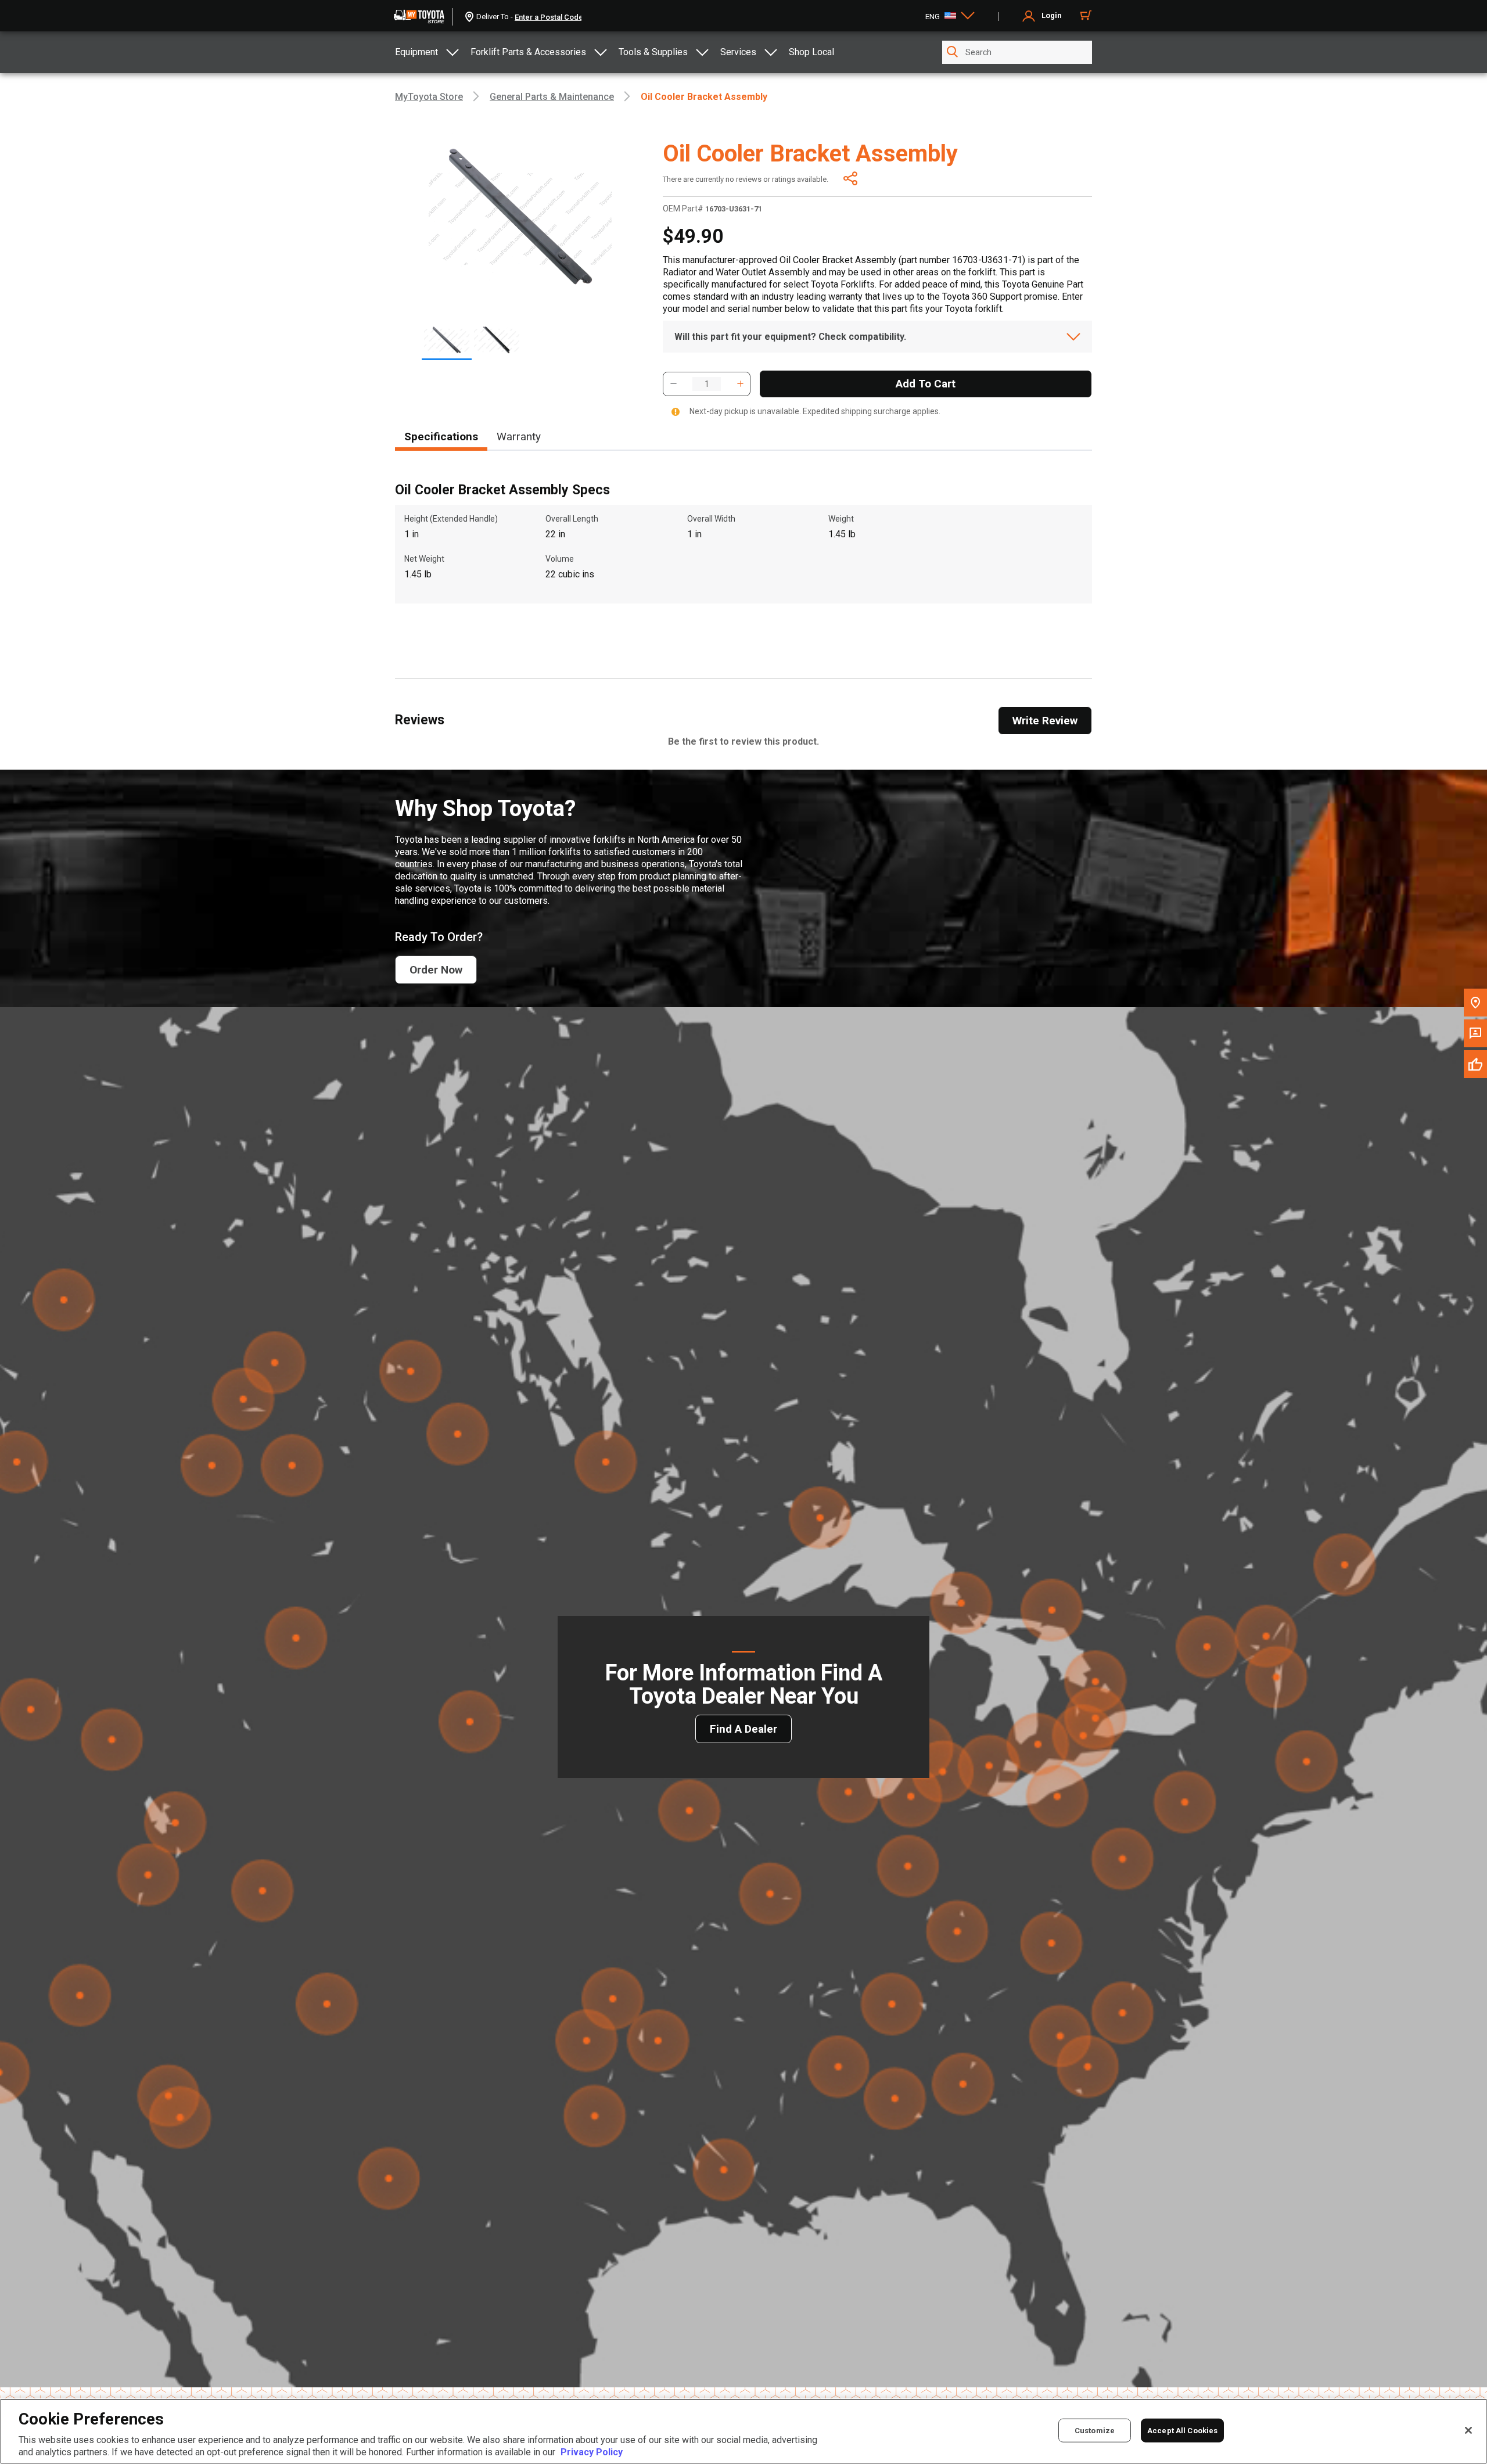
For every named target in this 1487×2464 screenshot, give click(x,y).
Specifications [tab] (441, 437)
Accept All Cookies (1182, 2430)
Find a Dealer (743, 1729)
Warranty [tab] (519, 437)
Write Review (1045, 721)
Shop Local (811, 52)
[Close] (1468, 2430)
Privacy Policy (592, 2452)
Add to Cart (926, 384)
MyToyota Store (429, 97)
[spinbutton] (707, 384)
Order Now (436, 970)
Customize (1095, 2430)
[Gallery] (520, 345)
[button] (673, 384)
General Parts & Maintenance (552, 97)
